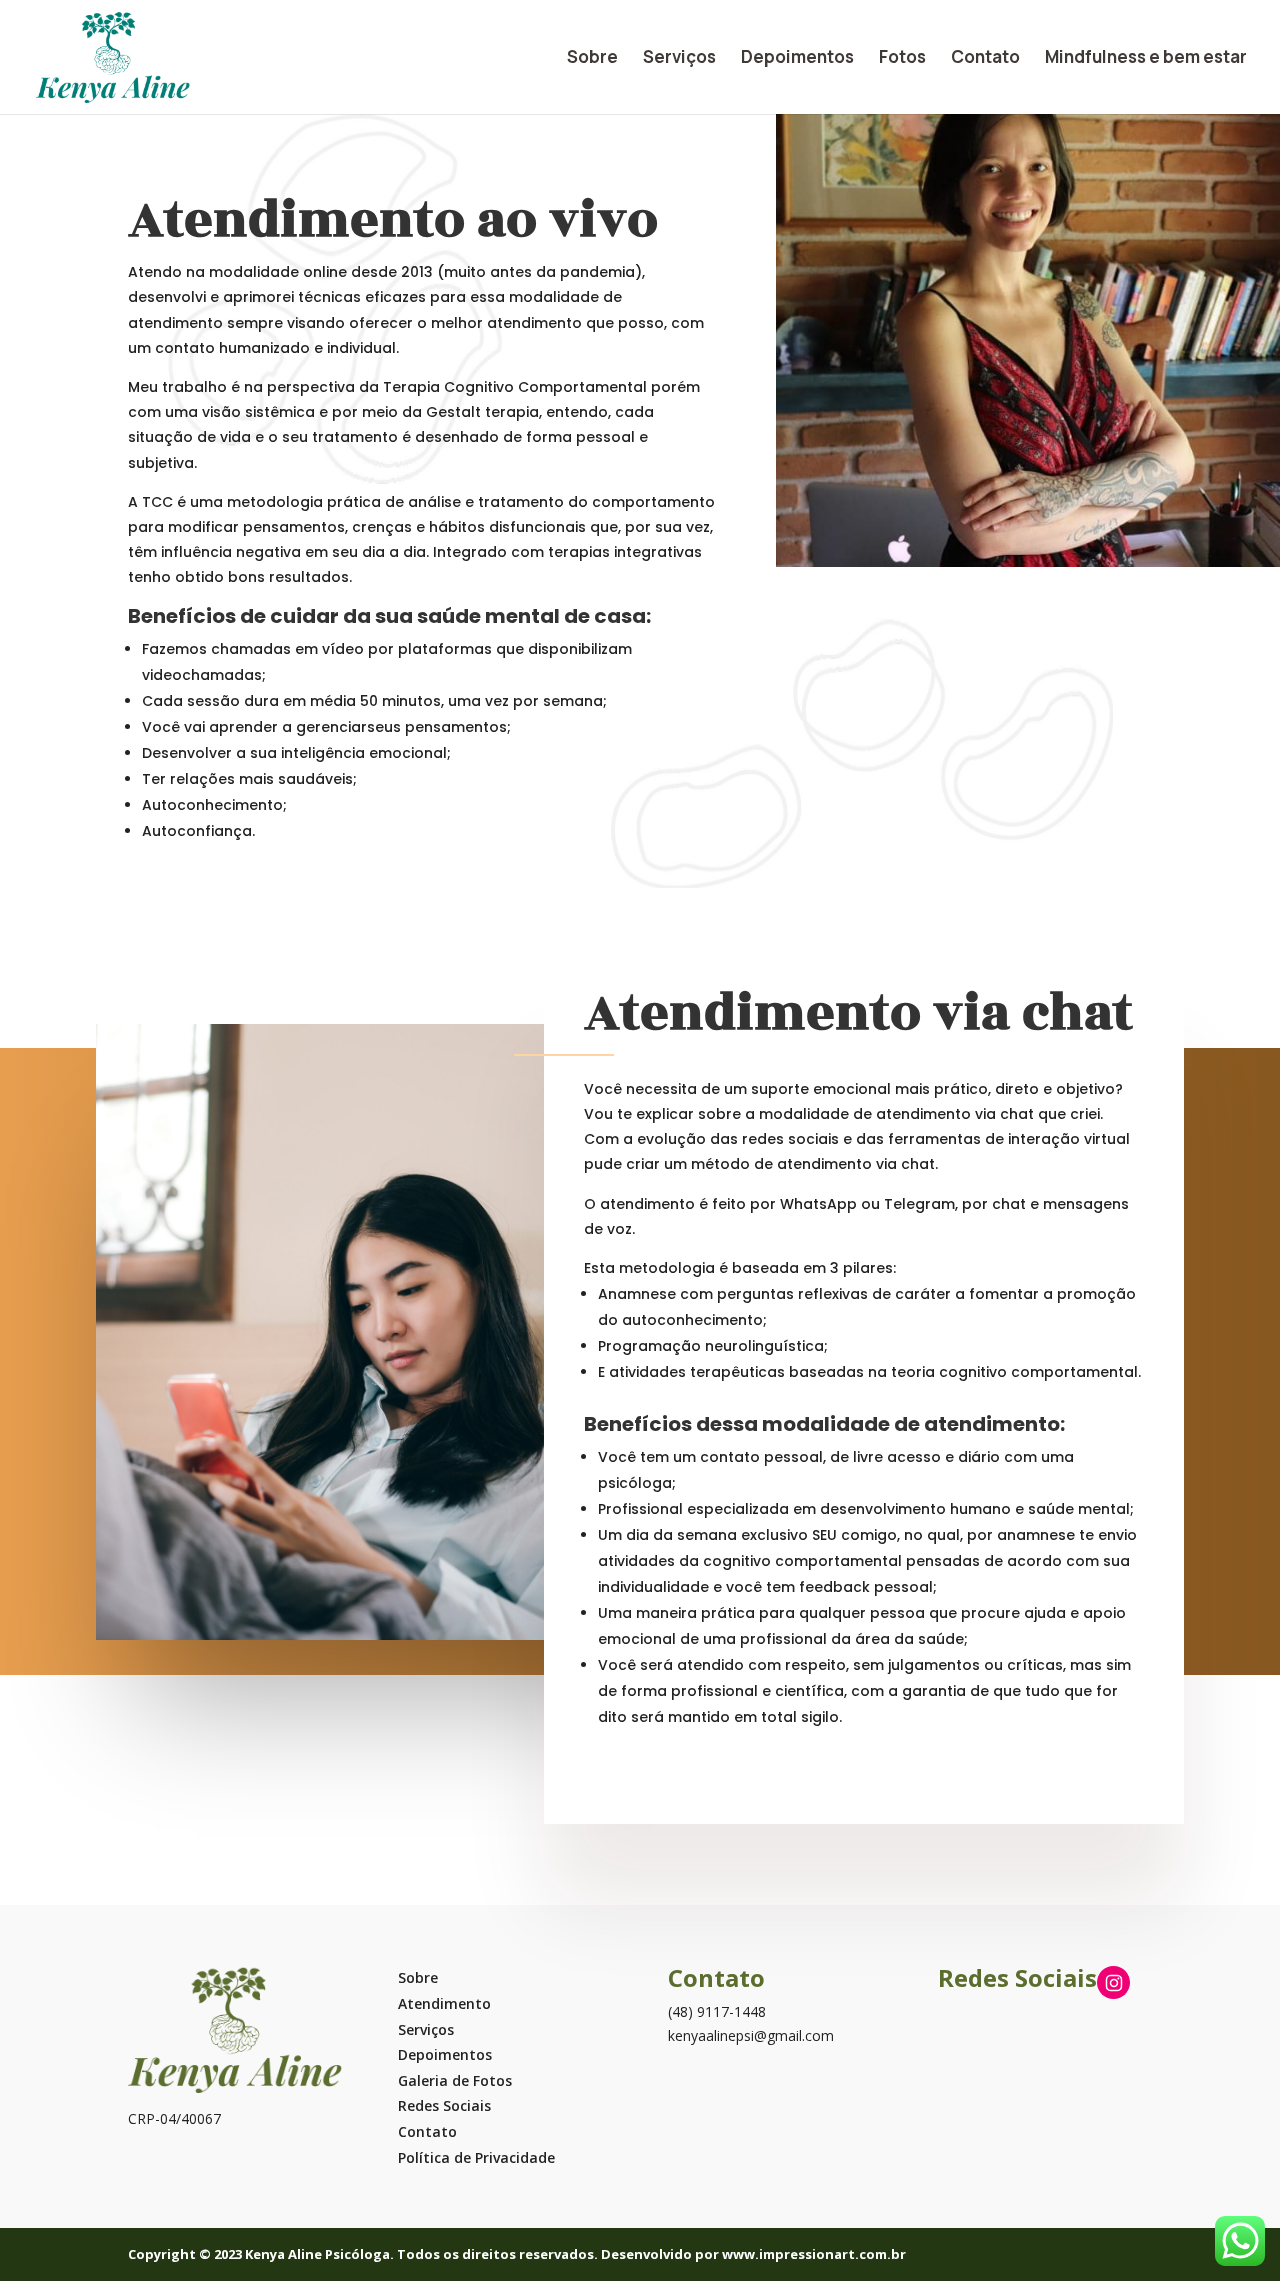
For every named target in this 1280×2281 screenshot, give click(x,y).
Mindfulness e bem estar (1146, 59)
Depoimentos (797, 59)
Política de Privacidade (476, 2157)
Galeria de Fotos (455, 2080)
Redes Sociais (444, 2105)
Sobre (592, 59)
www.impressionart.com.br (814, 2254)
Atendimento (444, 2003)
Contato (985, 59)
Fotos (902, 59)
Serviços (679, 59)
